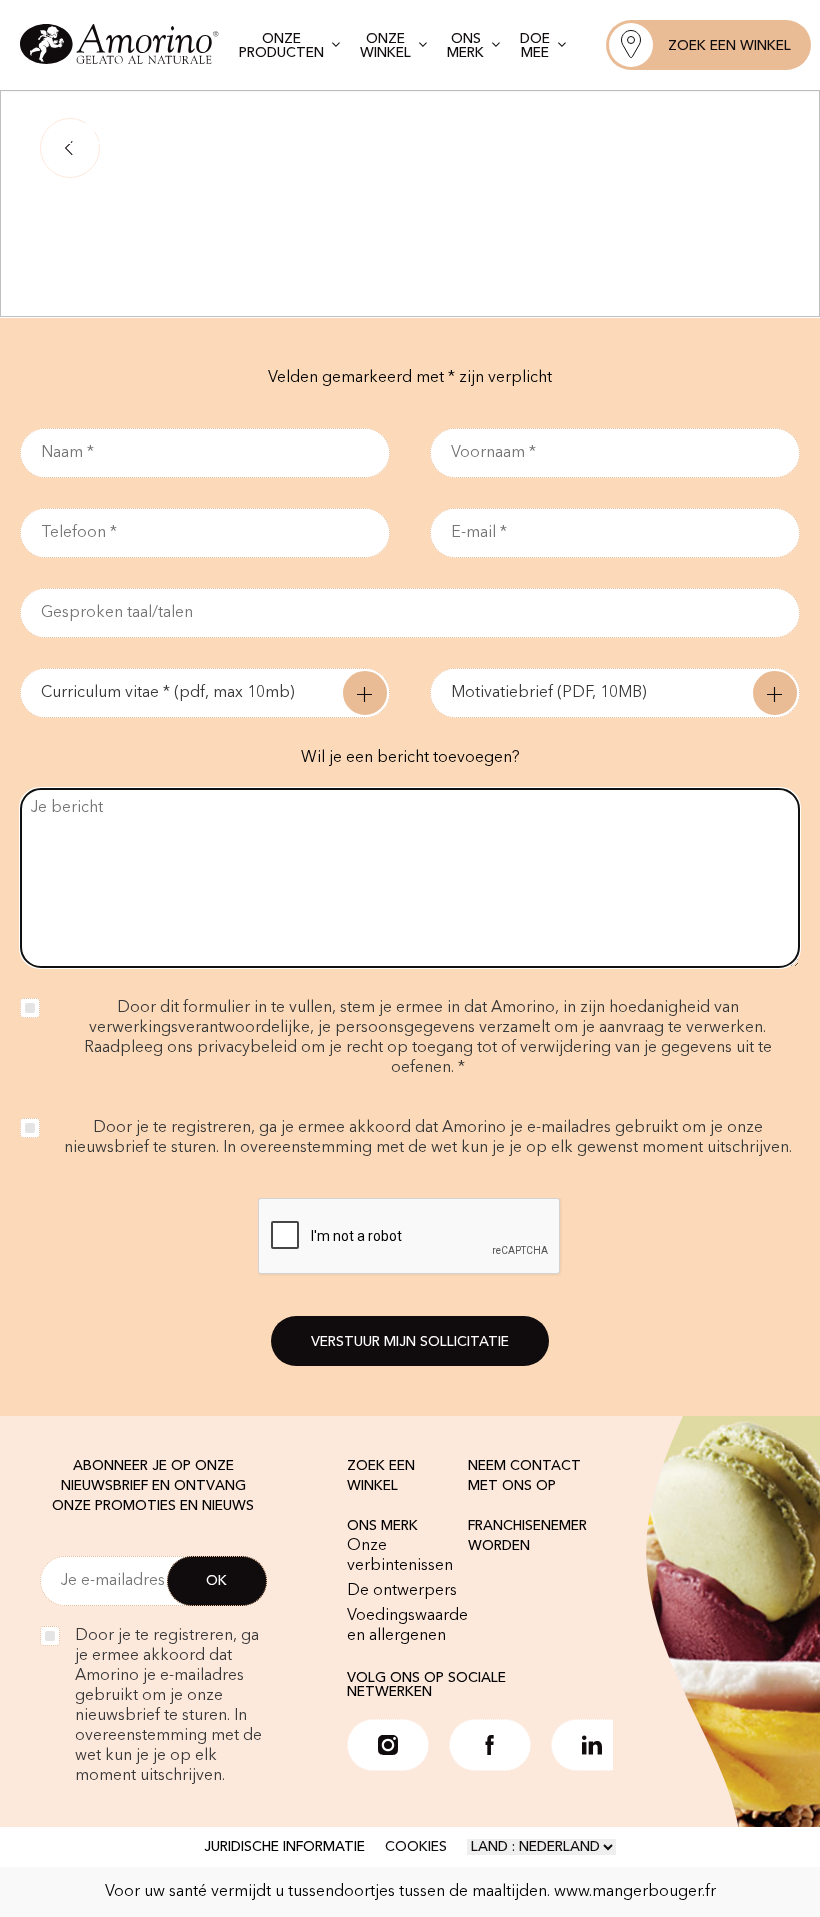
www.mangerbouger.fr (635, 1892)
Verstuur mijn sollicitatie (410, 1342)
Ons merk (382, 1526)
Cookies (416, 1847)
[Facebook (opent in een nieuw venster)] (490, 1745)
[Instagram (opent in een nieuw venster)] (388, 1745)
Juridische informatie (284, 1847)
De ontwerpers (402, 1591)
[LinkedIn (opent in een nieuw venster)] (592, 1745)
